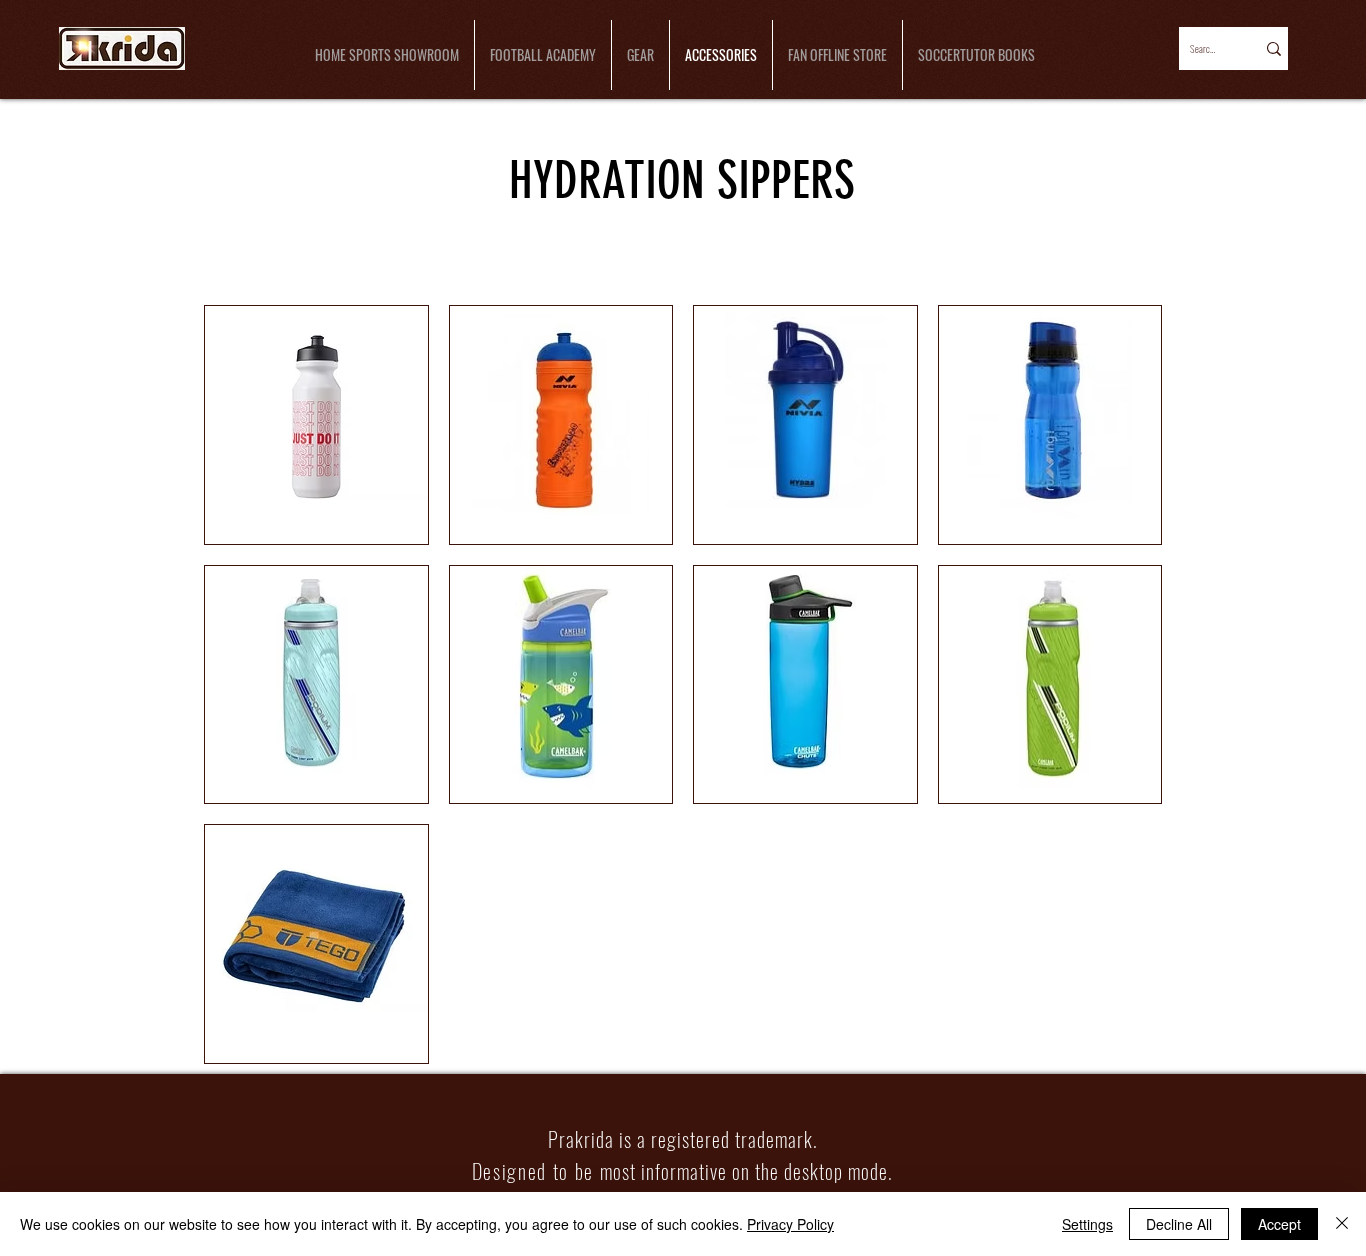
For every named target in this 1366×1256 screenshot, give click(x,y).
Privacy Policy (790, 1224)
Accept (1279, 1224)
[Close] (1342, 1224)
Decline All (1179, 1224)
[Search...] (1272, 48)
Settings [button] (1087, 1224)
